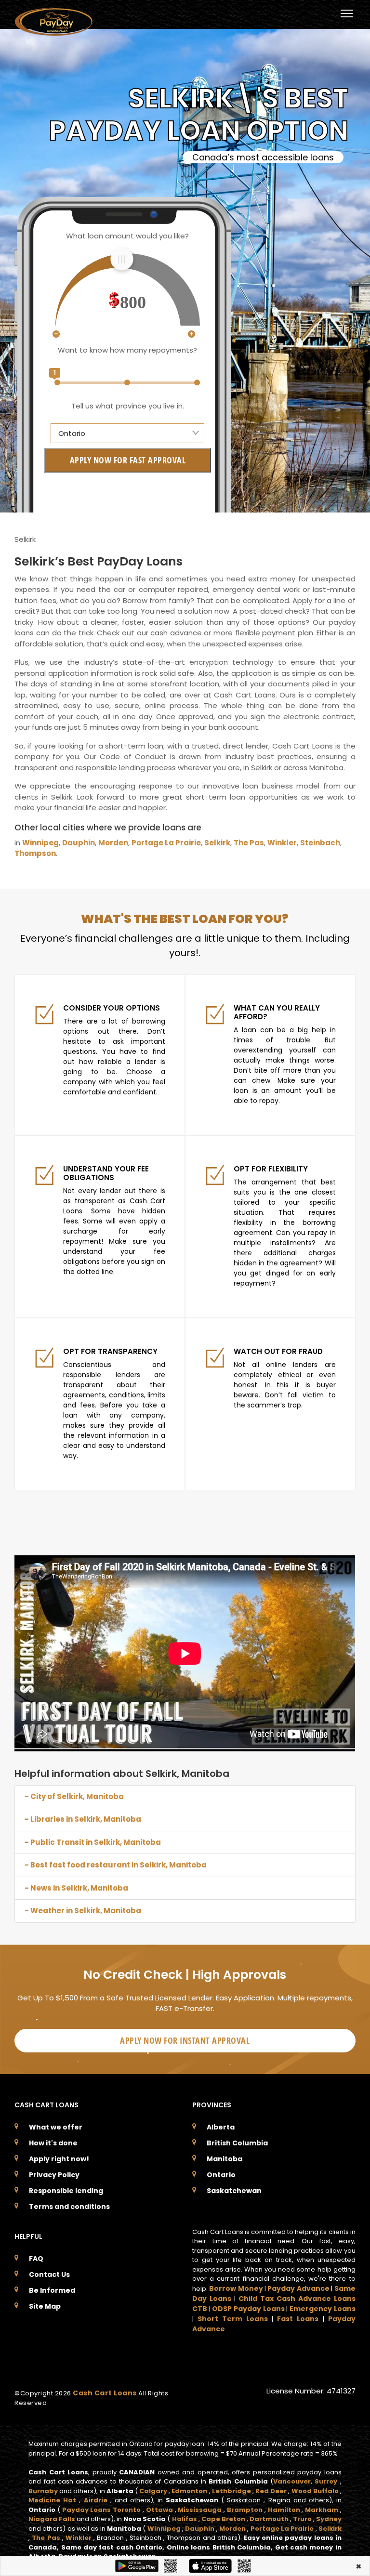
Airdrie (96, 2500)
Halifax (185, 2519)
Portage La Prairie (166, 843)
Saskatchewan (234, 2191)
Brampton (245, 2510)
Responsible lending (66, 2191)
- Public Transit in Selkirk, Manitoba (93, 1842)
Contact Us (49, 2274)
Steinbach (320, 843)
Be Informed (52, 2290)
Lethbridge (231, 2491)
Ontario (221, 2175)
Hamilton (284, 2510)
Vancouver (292, 2481)
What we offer (56, 2127)
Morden (113, 843)
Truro (302, 2519)
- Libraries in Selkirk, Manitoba (83, 1819)
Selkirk (217, 843)
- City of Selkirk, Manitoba (74, 1796)
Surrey (326, 2481)
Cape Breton (223, 2519)
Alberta (221, 2127)
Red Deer (271, 2491)
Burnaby (43, 2491)
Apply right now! (59, 2159)
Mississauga (200, 2510)
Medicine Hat (52, 2500)
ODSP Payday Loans (248, 2309)
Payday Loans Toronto (102, 2510)
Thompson (35, 853)
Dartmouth (269, 2519)
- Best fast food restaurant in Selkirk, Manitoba (116, 1865)
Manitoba (225, 2159)
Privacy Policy (54, 2175)
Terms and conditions (69, 2207)
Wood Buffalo (315, 2491)
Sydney (329, 2519)
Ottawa (159, 2510)
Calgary (153, 2491)
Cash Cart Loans (106, 2393)
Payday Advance (298, 2288)
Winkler (282, 843)
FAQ (36, 2259)
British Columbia (237, 2143)
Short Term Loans (233, 2319)
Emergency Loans (323, 2309)
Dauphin (79, 843)
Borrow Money (236, 2288)
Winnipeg (40, 843)
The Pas (249, 843)
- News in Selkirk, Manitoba (76, 1888)
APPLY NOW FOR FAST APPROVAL (128, 460)
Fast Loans (298, 2319)
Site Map (45, 2306)
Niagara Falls (52, 2519)
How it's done (53, 2143)
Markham (322, 2510)
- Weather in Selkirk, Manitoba (83, 1911)
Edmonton (189, 2491)
